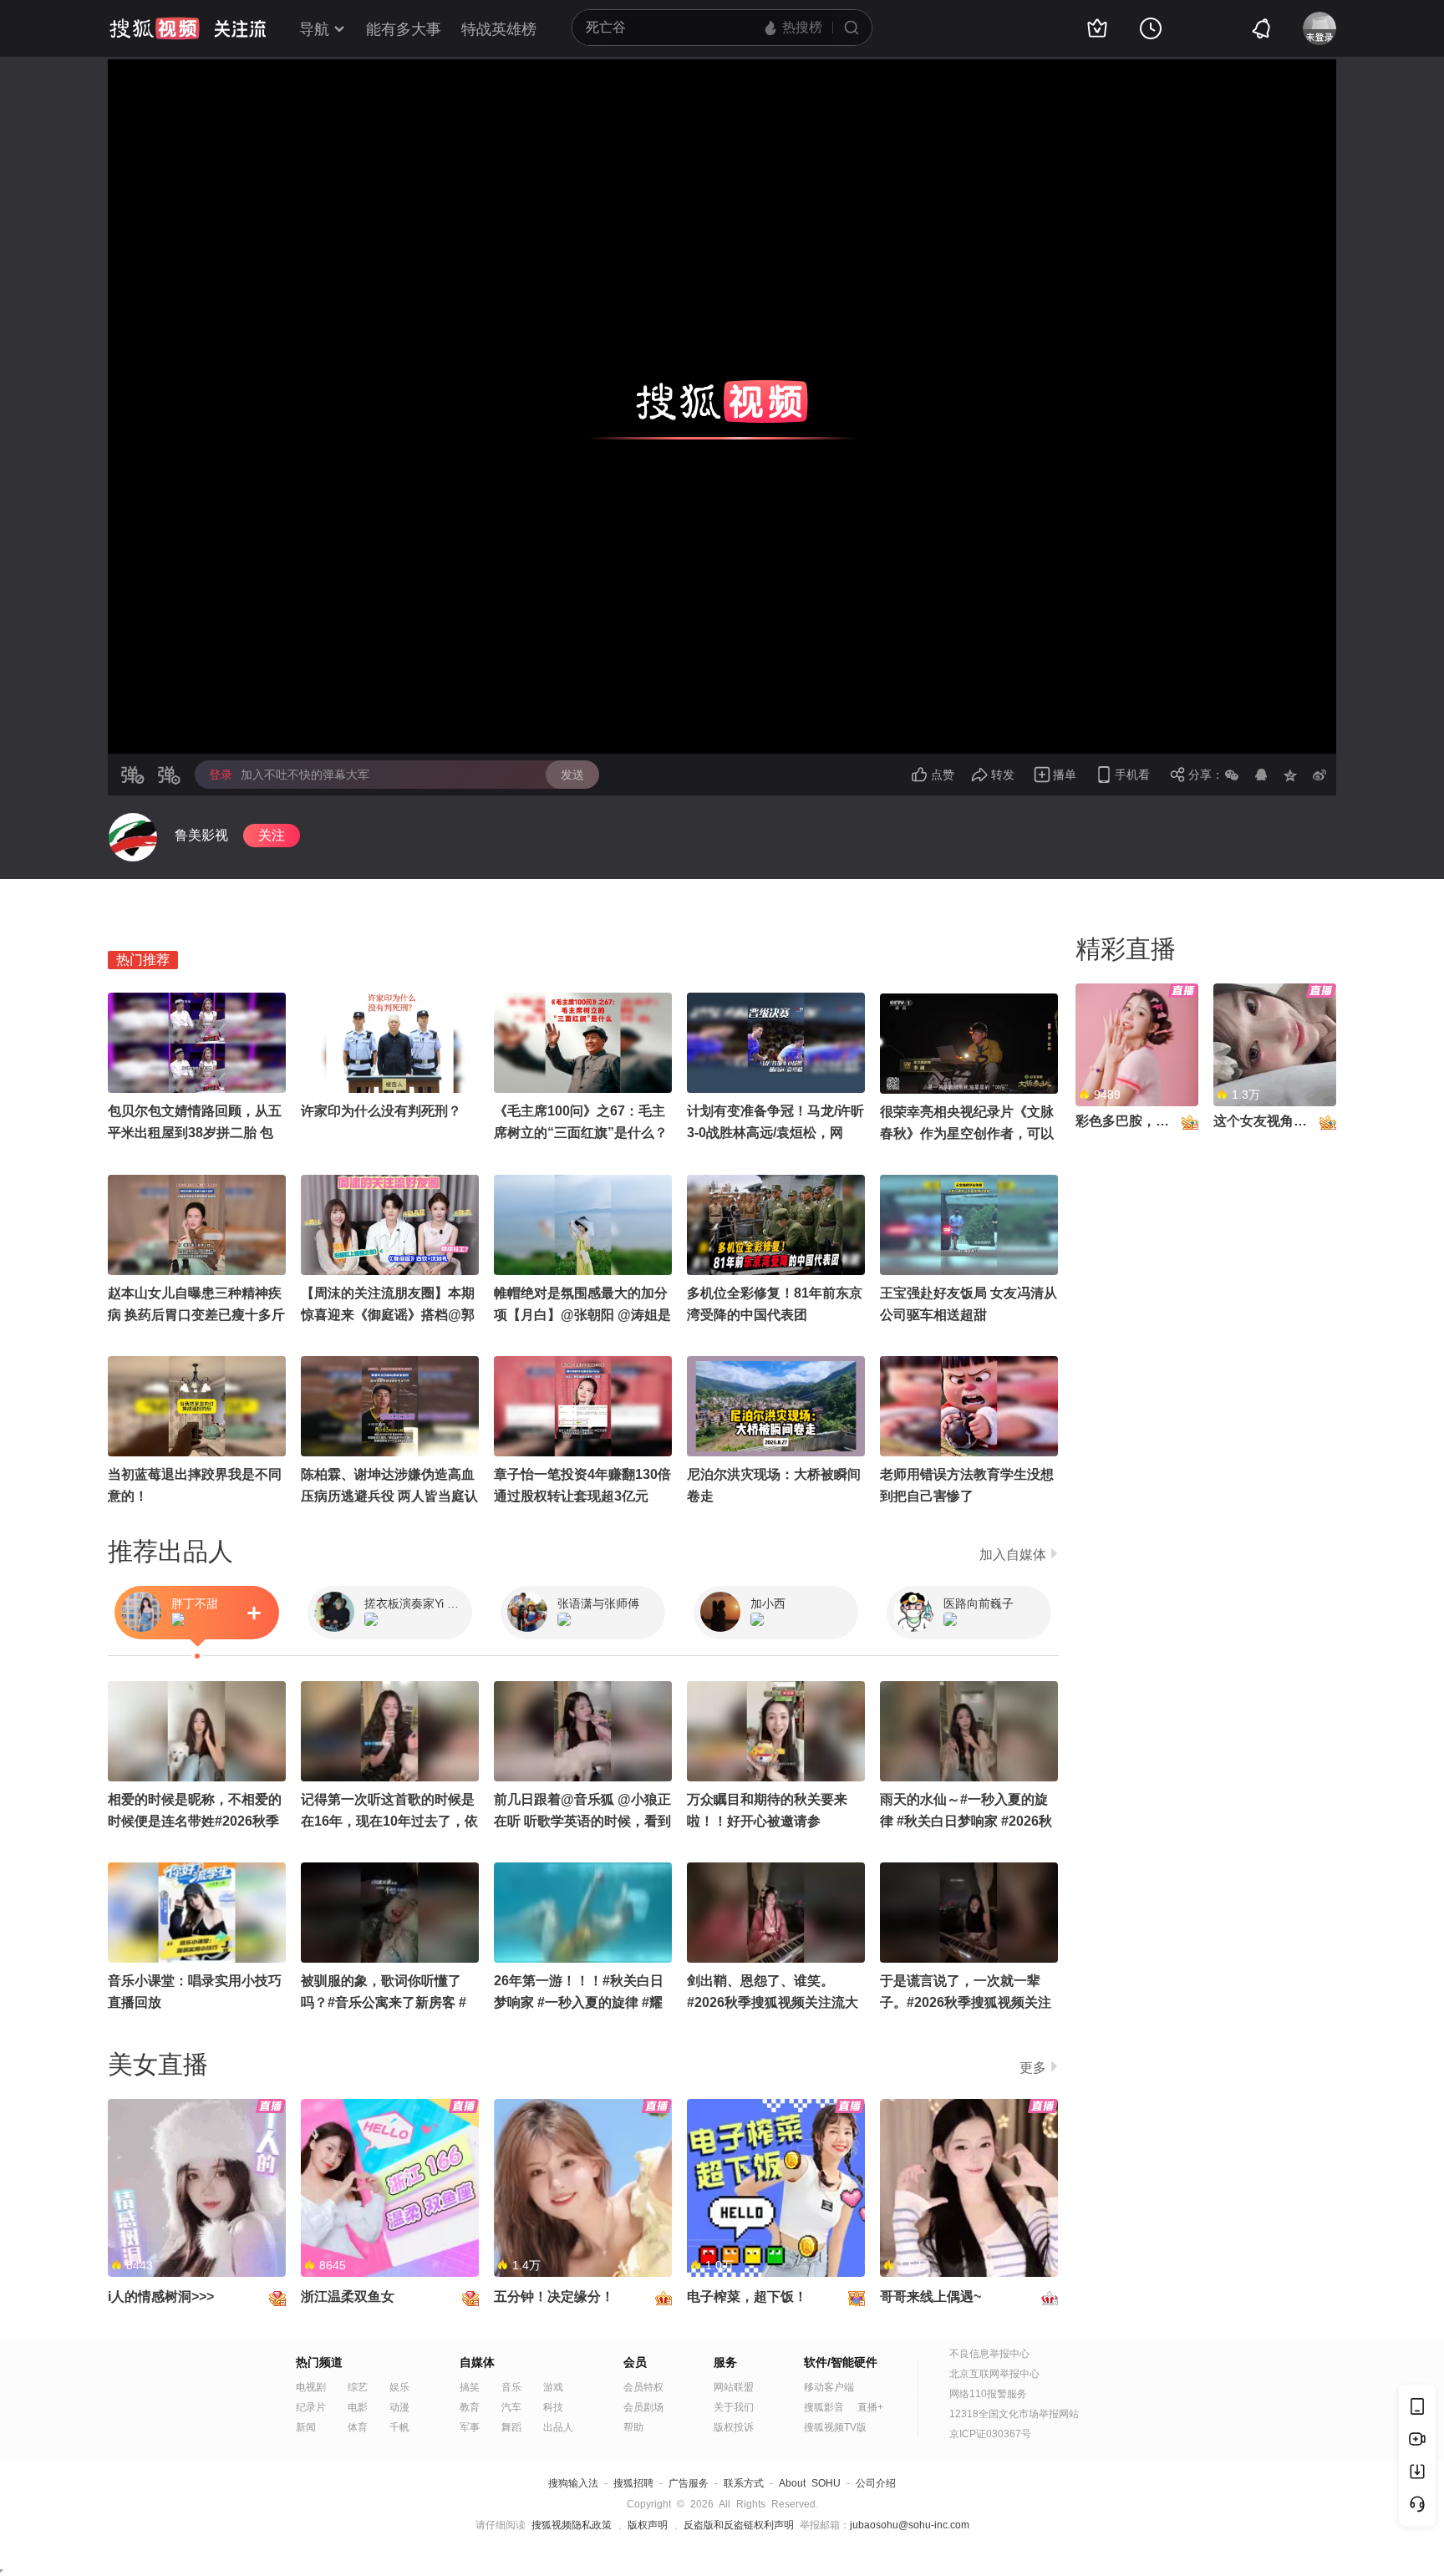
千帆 (399, 2427)
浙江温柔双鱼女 (348, 2297)
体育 (358, 2427)
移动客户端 (829, 2387)
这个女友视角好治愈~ (1277, 1121)
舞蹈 (511, 2427)
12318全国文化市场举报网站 (1014, 2414)
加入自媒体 (1013, 1555)
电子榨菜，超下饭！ (747, 2297)
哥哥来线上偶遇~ (930, 2297)
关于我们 (734, 2407)
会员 (635, 2362)
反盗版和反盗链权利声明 (739, 2525)
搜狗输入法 (573, 2483)
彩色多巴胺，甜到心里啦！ (1156, 1121)
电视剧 (311, 2387)
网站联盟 (734, 2387)
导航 (314, 29)
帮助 (633, 2427)
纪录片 (311, 2407)
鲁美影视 (201, 835)
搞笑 (470, 2387)
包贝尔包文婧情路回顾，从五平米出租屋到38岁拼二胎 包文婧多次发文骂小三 (195, 1133)
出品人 (558, 2427)
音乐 (511, 2387)
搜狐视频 (155, 28)
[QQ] (1261, 775)
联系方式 (744, 2483)
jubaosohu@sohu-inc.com (910, 2525)
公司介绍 (876, 2483)
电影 (358, 2407)
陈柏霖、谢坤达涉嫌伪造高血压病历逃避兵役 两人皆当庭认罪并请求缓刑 (389, 1496)
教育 (470, 2407)
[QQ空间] (1290, 775)
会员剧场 (643, 2407)
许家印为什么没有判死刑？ (381, 1111)
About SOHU (810, 2483)
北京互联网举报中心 (994, 2374)
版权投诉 (734, 2427)
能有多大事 (404, 29)
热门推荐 (143, 960)
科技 (553, 2407)
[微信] (1232, 775)
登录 (221, 775)
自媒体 (477, 2362)
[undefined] (133, 837)
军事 (470, 2427)
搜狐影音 (824, 2407)
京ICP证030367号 (990, 2434)
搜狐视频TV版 (835, 2427)
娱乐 (399, 2387)
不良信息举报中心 (989, 2354)
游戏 (553, 2387)
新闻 (306, 2427)
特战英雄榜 (499, 29)
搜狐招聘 (633, 2483)
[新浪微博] (1319, 775)
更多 (1033, 2068)
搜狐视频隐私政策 (572, 2525)
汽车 (511, 2407)
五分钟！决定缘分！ (554, 2297)
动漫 (399, 2407)
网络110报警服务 (988, 2394)
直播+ (870, 2407)
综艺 (358, 2387)
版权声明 (648, 2525)
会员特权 (643, 2387)
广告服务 (689, 2483)
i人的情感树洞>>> (161, 2297)
